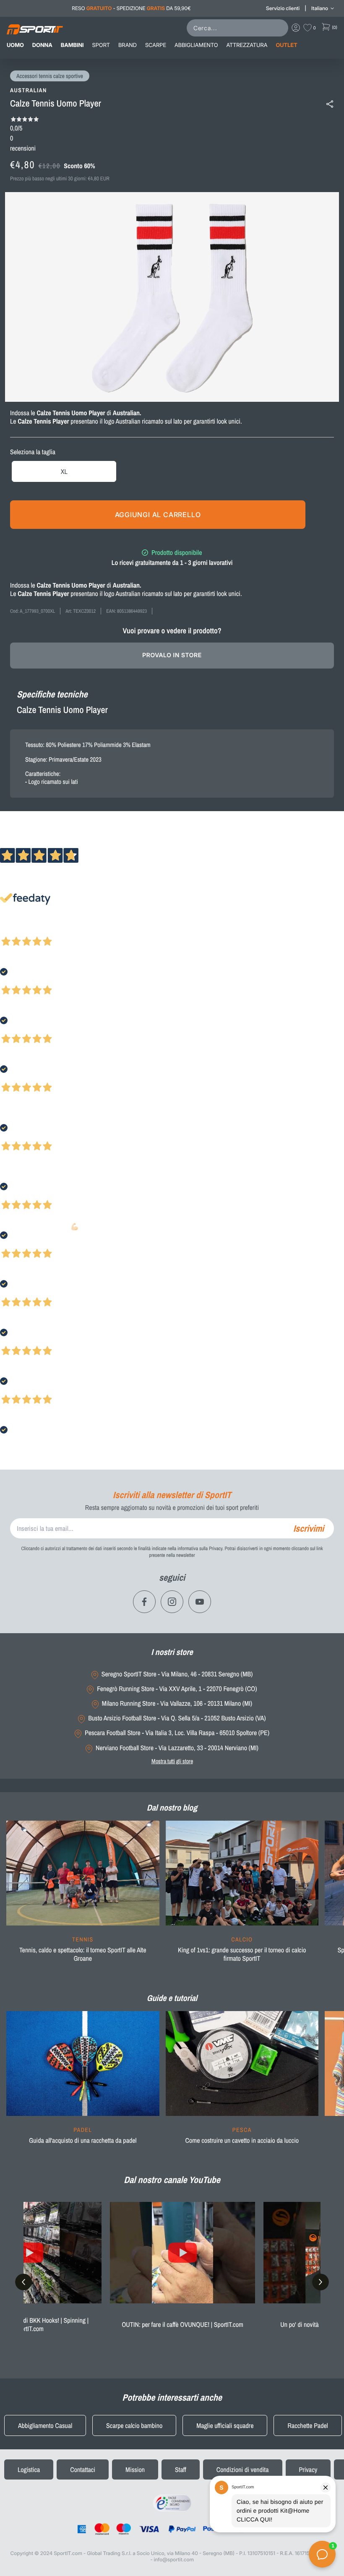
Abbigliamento (196, 45)
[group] (83, 1897)
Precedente (14, 930)
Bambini (72, 45)
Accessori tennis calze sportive (50, 76)
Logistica (29, 2469)
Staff (181, 2469)
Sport (101, 45)
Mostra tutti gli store (172, 1761)
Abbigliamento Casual (45, 2425)
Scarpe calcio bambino (134, 2425)
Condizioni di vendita (243, 2469)
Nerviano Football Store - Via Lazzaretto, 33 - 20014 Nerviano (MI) (177, 1748)
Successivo (44, 930)
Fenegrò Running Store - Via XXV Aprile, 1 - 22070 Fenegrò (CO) (177, 1689)
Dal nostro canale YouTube (172, 2180)
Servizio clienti (283, 8)
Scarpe (156, 45)
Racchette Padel (308, 2425)
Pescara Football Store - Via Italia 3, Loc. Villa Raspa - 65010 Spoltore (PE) (177, 1733)
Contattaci (83, 2469)
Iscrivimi (309, 1528)
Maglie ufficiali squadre (225, 2425)
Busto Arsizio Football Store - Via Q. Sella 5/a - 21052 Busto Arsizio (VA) (177, 1718)
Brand (128, 45)
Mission (135, 2469)
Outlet (286, 45)
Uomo (15, 45)
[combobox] (239, 28)
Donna (42, 45)
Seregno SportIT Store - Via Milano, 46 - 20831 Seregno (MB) (177, 1674)
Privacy (308, 2469)
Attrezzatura (247, 45)
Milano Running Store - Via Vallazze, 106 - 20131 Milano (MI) (177, 1703)
